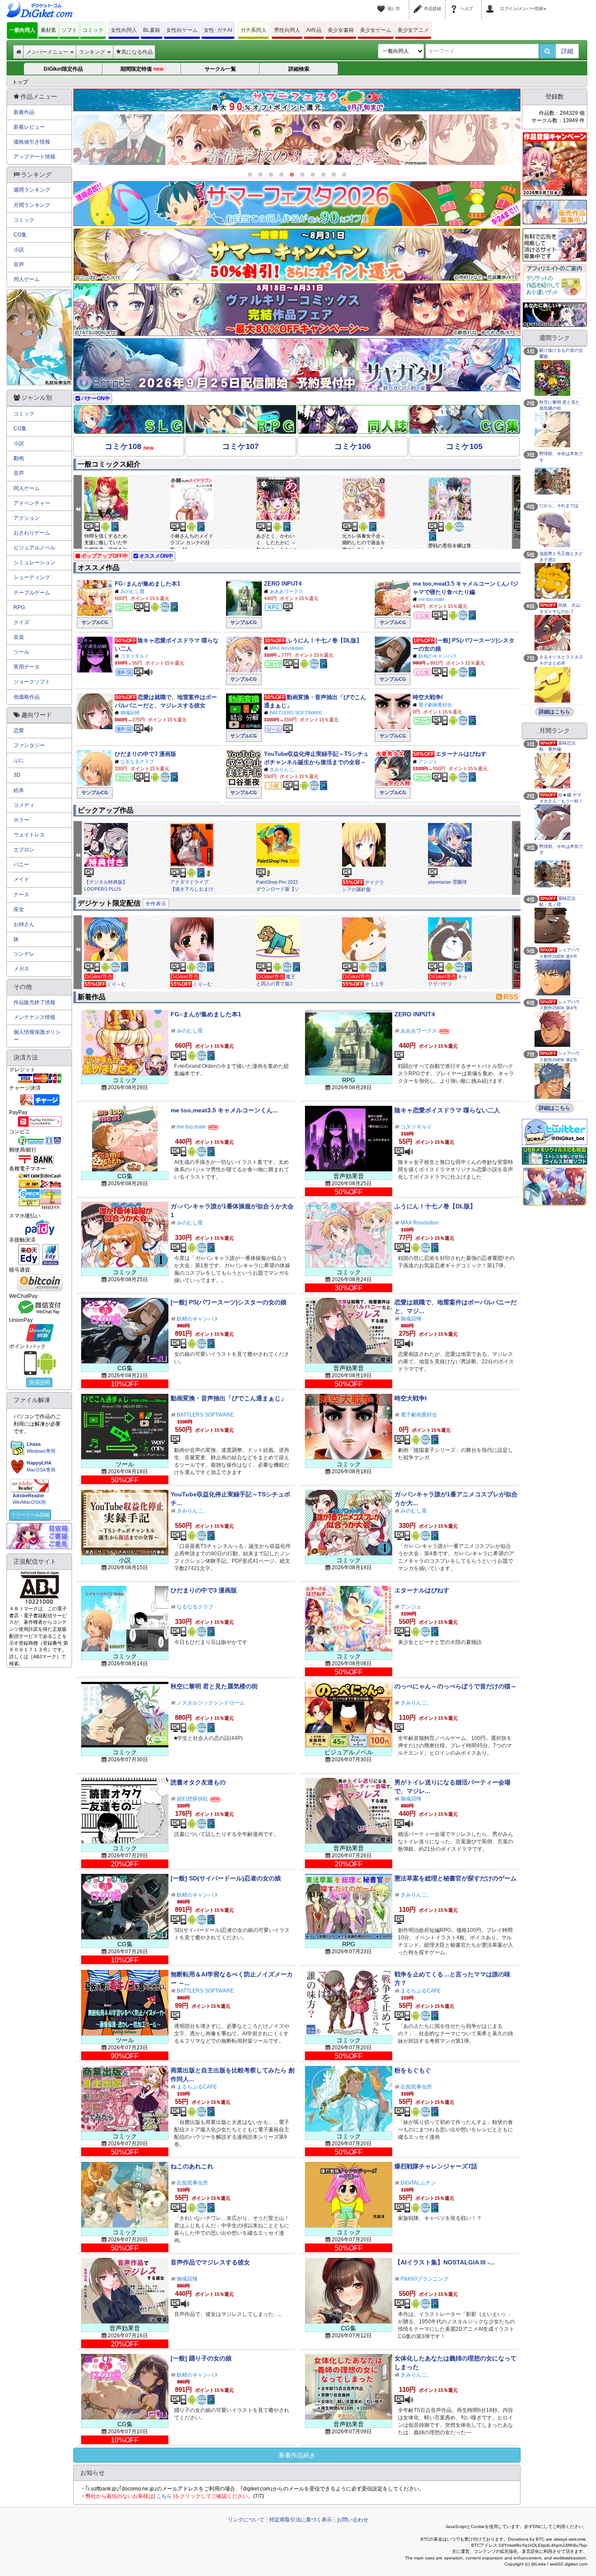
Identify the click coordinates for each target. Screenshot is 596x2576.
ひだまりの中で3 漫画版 (146, 754)
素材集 (48, 30)
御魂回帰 (130, 713)
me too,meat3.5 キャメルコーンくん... (224, 1110)
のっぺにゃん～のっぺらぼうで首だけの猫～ (456, 1686)
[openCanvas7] (555, 314)
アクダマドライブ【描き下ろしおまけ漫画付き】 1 (192, 889)
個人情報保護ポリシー (37, 1036)
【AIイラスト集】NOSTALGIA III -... (445, 2262)
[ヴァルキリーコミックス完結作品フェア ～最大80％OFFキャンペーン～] (297, 310)
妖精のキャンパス (438, 656)
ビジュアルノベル (34, 548)
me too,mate (432, 599)
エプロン (24, 850)
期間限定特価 (142, 69)
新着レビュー (29, 127)
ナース (21, 895)
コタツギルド (135, 656)
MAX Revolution (286, 648)
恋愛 (19, 731)
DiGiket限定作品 (63, 69)
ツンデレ (24, 954)
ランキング (93, 52)
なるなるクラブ (137, 761)
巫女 (19, 909)
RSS (511, 997)
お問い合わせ (353, 2520)
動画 (19, 458)
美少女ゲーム (376, 30)
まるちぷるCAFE (421, 1991)
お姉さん (24, 924)
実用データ (27, 667)
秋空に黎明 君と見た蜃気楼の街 (214, 1686)
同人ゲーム (27, 279)
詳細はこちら (555, 712)
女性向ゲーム (182, 30)
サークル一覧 (220, 69)
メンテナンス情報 (34, 1017)
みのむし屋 (132, 591)
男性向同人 (287, 30)
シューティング (32, 577)
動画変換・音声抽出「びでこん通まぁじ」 (229, 1398)
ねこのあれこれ (192, 2166)
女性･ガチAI (218, 30)
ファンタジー (29, 745)
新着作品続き (297, 2455)
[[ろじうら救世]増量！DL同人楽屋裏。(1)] (297, 140)
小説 (19, 250)
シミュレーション (34, 563)
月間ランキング (32, 205)
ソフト (69, 30)
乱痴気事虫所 (416, 2087)
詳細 (567, 51)
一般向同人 (22, 30)
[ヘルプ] (455, 3)
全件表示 (156, 904)
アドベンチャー (32, 503)
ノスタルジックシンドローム (211, 1703)
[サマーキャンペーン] (297, 255)
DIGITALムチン (418, 2183)
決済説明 (39, 1382)
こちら (164, 2496)
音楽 (19, 637)
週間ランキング (32, 190)
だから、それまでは (559, 506)
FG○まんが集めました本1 (147, 584)
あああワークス (286, 591)
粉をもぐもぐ (413, 2070)
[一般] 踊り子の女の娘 (201, 2358)
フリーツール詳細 (30, 1515)
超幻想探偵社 (192, 1799)
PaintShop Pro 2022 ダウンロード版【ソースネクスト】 (278, 889)
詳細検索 (299, 69)
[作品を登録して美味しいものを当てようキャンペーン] (555, 164)
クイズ (21, 622)
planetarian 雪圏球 (447, 882)
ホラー (21, 820)
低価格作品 (27, 697)
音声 (19, 264)
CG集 (20, 235)
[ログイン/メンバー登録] (491, 3)
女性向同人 (124, 30)
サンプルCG (95, 622)
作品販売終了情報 (34, 1002)
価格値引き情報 (32, 142)
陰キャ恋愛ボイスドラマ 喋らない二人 (447, 1110)
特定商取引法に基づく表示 (301, 2520)
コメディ (24, 805)
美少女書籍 (341, 30)
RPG (19, 607)
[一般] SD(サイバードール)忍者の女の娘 (226, 1878)
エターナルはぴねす (461, 754)
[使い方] (382, 3)
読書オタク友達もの (198, 1782)
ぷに (19, 760)
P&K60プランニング (425, 2279)
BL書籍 (152, 30)
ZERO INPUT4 (283, 584)
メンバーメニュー (48, 52)
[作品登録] (419, 3)
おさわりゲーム (32, 533)
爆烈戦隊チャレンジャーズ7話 (436, 2166)
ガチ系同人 (253, 30)
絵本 (19, 790)
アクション (27, 518)
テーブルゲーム (32, 593)
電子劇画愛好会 (435, 705)
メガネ (21, 969)
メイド (21, 879)
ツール (21, 652)
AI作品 (314, 30)
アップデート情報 (34, 157)
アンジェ (428, 761)
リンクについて (246, 2520)
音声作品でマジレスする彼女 (210, 2262)
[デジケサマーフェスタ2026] (297, 204)
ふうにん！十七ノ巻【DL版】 (324, 640)
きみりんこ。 (284, 769)
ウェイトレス (29, 835)
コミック (93, 30)
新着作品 (24, 112)
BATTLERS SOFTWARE (296, 713)
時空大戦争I (428, 697)
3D (17, 775)
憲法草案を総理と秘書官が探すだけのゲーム (456, 1878)
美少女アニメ (413, 30)
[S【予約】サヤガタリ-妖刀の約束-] (297, 365)
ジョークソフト (32, 682)
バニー (21, 864)
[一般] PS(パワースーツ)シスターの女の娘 (229, 1302)
